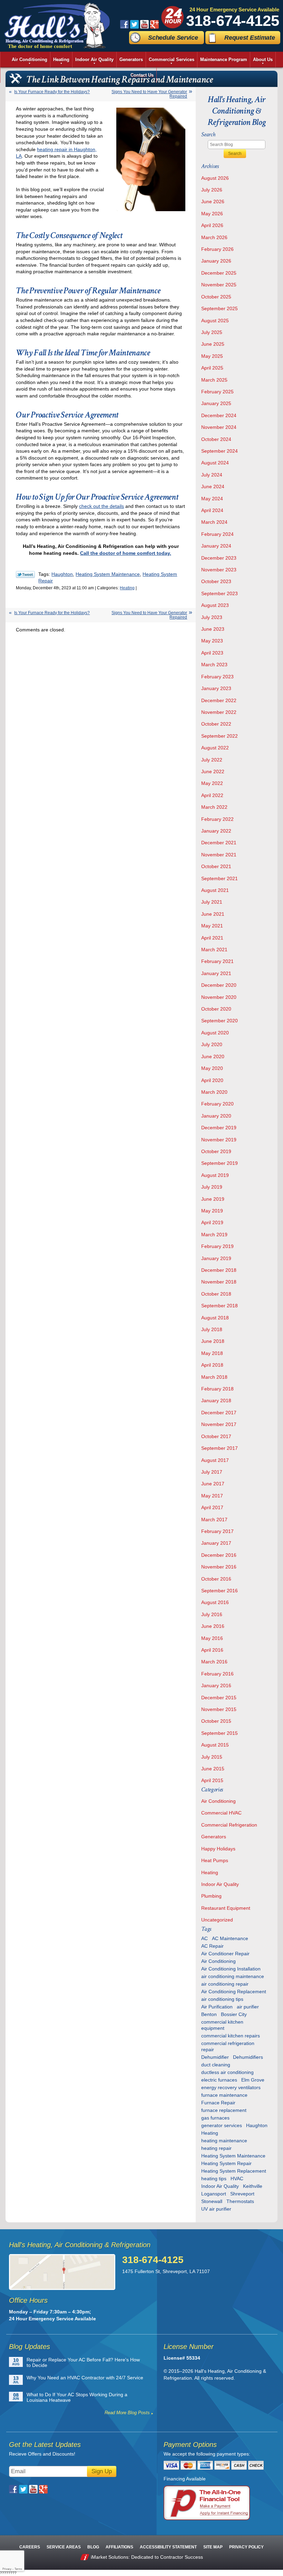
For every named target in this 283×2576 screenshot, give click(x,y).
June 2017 (213, 1484)
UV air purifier (216, 2209)
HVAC (237, 2179)
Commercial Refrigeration (229, 1825)
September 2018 (219, 1306)
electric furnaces (219, 2080)
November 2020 (219, 997)
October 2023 (216, 581)
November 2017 (219, 1424)
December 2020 (219, 985)
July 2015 (212, 1757)
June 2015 (213, 1769)
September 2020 (219, 1021)
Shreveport (242, 2194)
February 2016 (217, 1674)
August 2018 (215, 1318)
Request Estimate (250, 38)
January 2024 (216, 546)
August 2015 (215, 1745)
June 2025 (213, 344)
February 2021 (217, 961)
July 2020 (212, 1044)
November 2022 (219, 712)
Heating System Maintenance (108, 574)
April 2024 (212, 510)
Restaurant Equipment (226, 1908)
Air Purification (217, 2007)
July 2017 (212, 1472)
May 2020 (212, 1068)
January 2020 (216, 1116)
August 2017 (215, 1460)
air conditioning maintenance (233, 1976)
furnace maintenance (224, 2095)
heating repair (216, 2148)
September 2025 (219, 308)
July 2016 (212, 1614)
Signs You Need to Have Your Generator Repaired (149, 94)
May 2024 (212, 499)
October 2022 (216, 724)
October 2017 (216, 1436)
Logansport (214, 2194)
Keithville (253, 2186)
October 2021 (216, 866)
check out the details (101, 506)
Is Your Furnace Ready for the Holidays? (52, 92)
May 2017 (212, 1496)
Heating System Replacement (234, 2171)
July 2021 (212, 902)
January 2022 (216, 831)
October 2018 (216, 1294)
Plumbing (211, 1896)
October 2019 (216, 1151)
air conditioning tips (222, 1999)
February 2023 (217, 677)
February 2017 (217, 1531)
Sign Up (102, 2471)
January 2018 (216, 1400)
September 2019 (219, 1163)
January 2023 (216, 688)
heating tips (214, 2179)
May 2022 (212, 783)
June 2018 (213, 1341)
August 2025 (215, 321)
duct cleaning (216, 2065)
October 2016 (216, 1579)
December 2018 (219, 1270)
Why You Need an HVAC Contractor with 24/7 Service (85, 2378)
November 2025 (219, 285)
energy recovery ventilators (231, 2087)
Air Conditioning (218, 1801)
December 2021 (219, 843)
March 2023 (214, 665)
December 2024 (219, 415)
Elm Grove (253, 2080)
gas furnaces (215, 2118)
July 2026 (212, 190)
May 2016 (212, 1638)
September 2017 (219, 1448)
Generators (214, 1837)
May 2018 (212, 1353)
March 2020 (214, 1092)
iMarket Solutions (110, 2557)
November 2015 (219, 1709)
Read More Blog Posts (127, 2413)
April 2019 (212, 1222)
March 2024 (214, 522)
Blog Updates (30, 2347)
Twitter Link (25, 574)
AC (204, 1938)
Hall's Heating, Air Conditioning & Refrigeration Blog (237, 111)
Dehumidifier (215, 2057)
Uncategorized (217, 1920)
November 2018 (219, 1282)
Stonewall (212, 2201)
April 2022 (212, 795)
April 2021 (212, 938)
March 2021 (214, 950)
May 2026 (212, 214)
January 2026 (216, 261)
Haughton (62, 574)
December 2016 (219, 1555)
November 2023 (219, 570)
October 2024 (216, 439)
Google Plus (154, 24)
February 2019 (217, 1246)
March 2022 (214, 807)
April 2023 (212, 653)
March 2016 (214, 1662)
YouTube (144, 24)
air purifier (248, 2007)
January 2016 (216, 1685)
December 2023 (219, 558)
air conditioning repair (225, 1984)
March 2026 (214, 237)
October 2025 (216, 297)
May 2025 (212, 356)
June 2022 (213, 771)
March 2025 (214, 380)
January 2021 (216, 973)
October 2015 (216, 1721)
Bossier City (234, 2014)
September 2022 (219, 736)
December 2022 (219, 700)
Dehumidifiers (248, 2057)
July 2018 (212, 1329)
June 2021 (213, 914)
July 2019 (212, 1187)
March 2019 (214, 1235)
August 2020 (215, 1033)
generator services (222, 2125)
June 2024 (213, 486)
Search (235, 154)
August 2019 (215, 1175)
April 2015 (212, 1780)
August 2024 (215, 463)
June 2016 (213, 1626)
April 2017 (212, 1507)
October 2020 (216, 1009)
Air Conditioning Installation (231, 1969)
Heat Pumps (215, 1860)
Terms (18, 2569)
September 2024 (219, 451)
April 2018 (212, 1365)
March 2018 (214, 1377)
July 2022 (212, 760)
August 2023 (215, 605)
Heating (127, 588)
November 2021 (219, 855)
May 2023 (212, 641)
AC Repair (212, 1946)
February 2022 (217, 819)
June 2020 (213, 1056)
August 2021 (215, 890)
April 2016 (212, 1650)
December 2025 (219, 273)
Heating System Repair (226, 2163)
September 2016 (219, 1591)
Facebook (124, 24)
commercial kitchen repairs (231, 2036)
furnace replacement (224, 2110)
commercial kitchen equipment (222, 2025)
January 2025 (216, 403)
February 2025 (217, 392)
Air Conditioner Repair (225, 1954)
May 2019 (212, 1211)
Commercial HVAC (221, 1813)
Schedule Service (173, 38)
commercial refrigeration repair (228, 2046)
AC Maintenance (230, 1938)
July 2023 (212, 617)
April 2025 (212, 368)
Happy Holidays (218, 1849)
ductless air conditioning (227, 2072)
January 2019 (216, 1258)
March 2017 (214, 1520)
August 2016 (215, 1602)
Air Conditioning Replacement (234, 1992)
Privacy (7, 2569)
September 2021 (219, 878)
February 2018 (217, 1389)
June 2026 (213, 201)
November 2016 (219, 1567)
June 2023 (213, 629)
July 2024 (212, 475)
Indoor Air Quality (220, 1884)
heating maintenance (224, 2141)
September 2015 (219, 1733)
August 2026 (215, 178)
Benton (209, 2014)
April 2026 (212, 225)
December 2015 (219, 1698)
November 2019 (219, 1140)
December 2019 (219, 1128)
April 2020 (212, 1080)
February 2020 (217, 1104)
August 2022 (215, 748)
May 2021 (212, 926)
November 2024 (219, 427)
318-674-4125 (233, 21)
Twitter (134, 24)
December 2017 (219, 1413)
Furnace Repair (218, 2103)
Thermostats (240, 2201)
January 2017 (216, 1543)
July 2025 (212, 332)
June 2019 (213, 1199)
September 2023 (219, 593)
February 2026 (217, 249)
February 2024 (217, 534)
